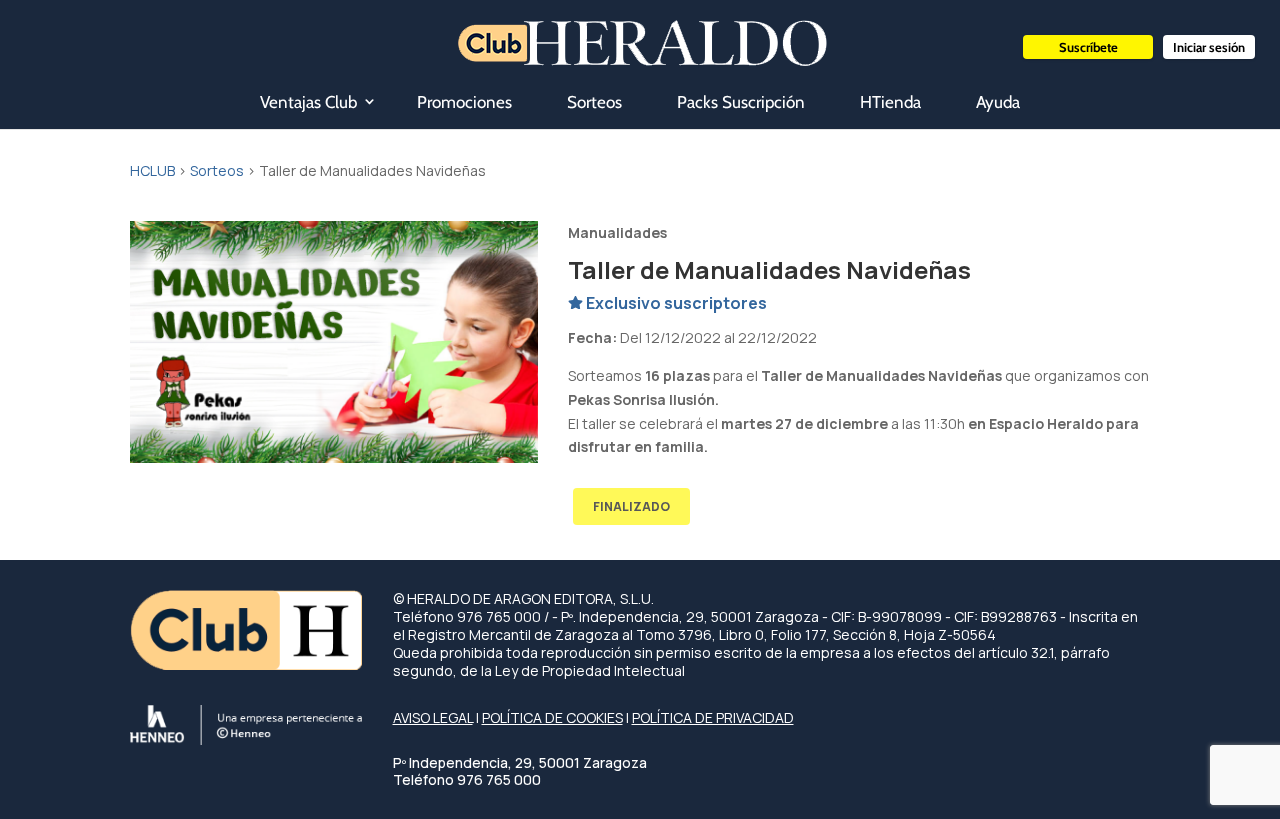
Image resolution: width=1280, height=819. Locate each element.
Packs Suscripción (741, 102)
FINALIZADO (631, 506)
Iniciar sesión (1209, 47)
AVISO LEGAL (433, 717)
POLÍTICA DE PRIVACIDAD (713, 717)
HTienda (890, 102)
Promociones (464, 102)
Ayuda (998, 102)
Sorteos (594, 102)
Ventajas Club (308, 102)
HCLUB (152, 170)
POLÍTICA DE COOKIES (552, 717)
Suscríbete (1088, 47)
